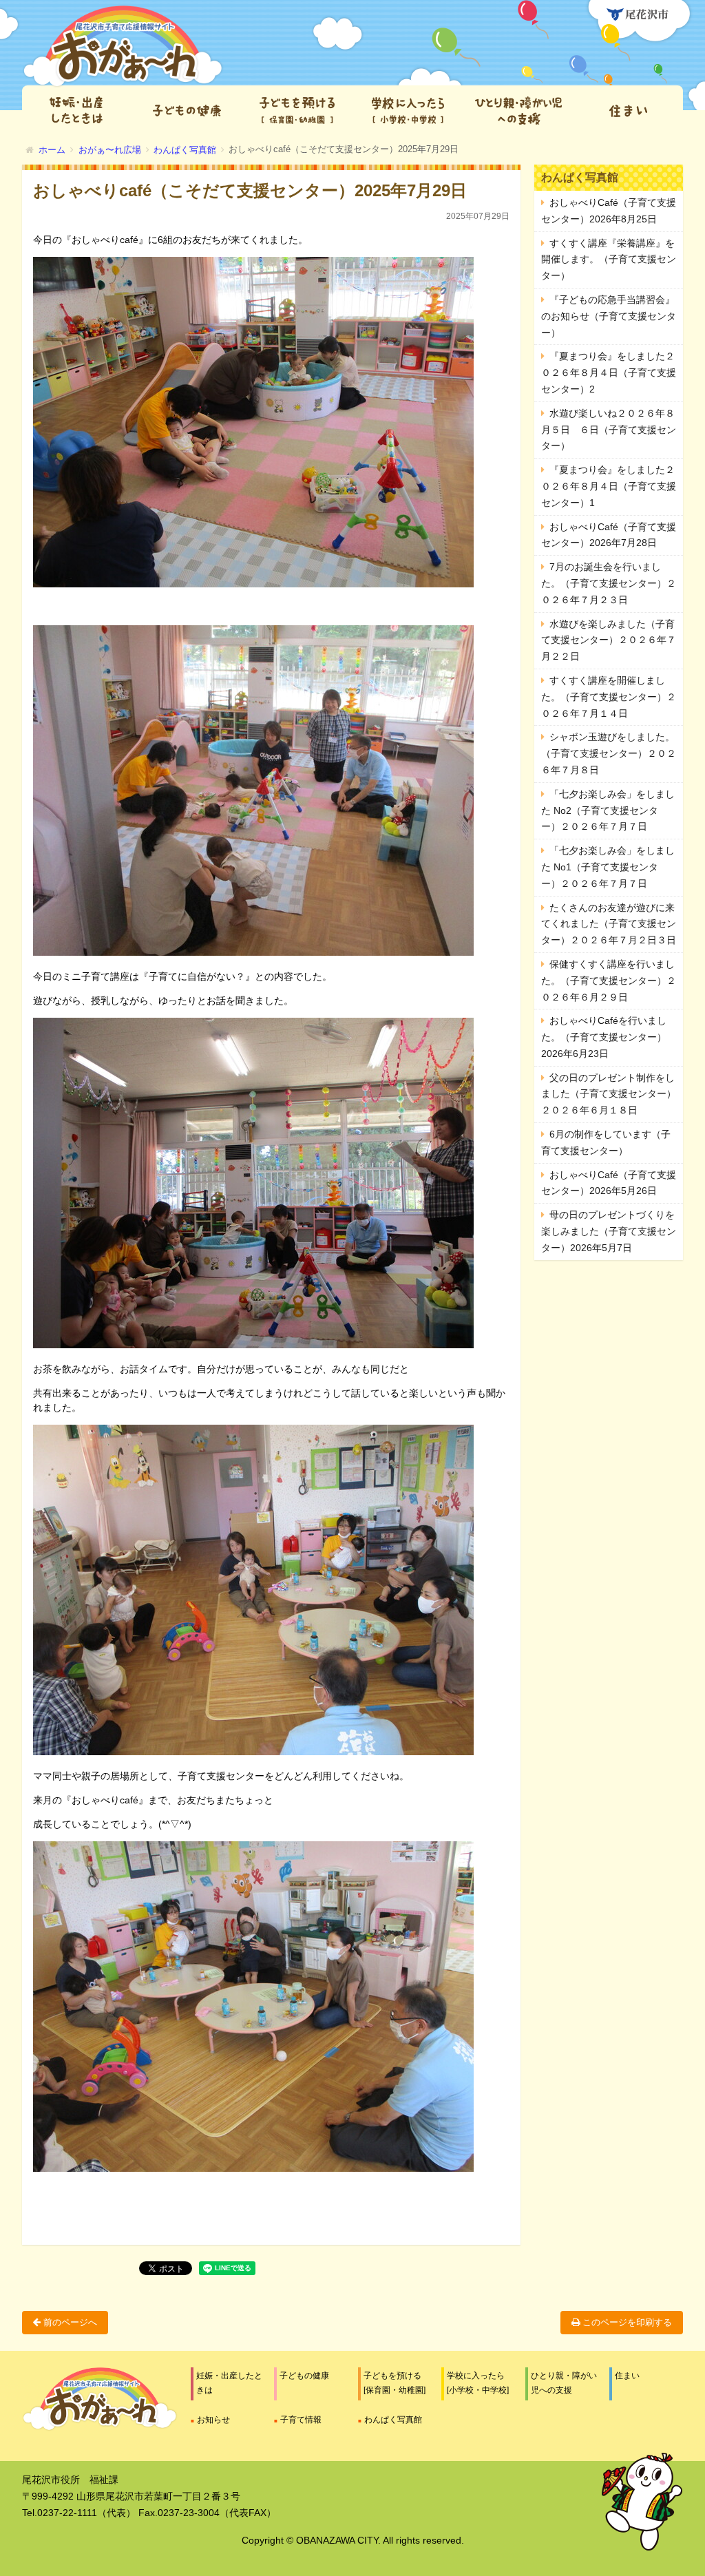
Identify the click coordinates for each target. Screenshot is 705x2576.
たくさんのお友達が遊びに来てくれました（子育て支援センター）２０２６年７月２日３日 (609, 924)
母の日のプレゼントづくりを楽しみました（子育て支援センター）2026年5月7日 (609, 1231)
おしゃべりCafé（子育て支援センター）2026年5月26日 (609, 1183)
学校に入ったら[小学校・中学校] (478, 2383)
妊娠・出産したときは (229, 2383)
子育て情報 (301, 2420)
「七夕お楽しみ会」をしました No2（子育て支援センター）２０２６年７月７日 (608, 810)
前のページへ (69, 2322)
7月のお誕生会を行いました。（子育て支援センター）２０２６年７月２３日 (609, 583)
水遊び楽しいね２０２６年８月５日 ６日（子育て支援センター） (609, 430)
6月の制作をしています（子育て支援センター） (606, 1142)
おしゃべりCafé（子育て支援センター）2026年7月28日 (609, 535)
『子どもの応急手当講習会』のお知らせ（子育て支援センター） (609, 316)
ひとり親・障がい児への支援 (564, 2383)
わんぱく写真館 (393, 2420)
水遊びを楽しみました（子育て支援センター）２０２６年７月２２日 (609, 640)
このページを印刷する (626, 2322)
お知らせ (213, 2420)
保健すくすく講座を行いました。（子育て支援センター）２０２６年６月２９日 (609, 981)
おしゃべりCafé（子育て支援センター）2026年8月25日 (609, 211)
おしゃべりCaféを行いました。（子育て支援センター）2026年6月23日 (604, 1037)
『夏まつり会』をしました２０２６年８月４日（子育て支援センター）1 (609, 486)
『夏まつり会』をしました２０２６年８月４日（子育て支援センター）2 (609, 373)
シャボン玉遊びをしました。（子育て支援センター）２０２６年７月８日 (609, 753)
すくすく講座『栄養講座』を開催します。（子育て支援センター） (609, 260)
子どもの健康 (304, 2376)
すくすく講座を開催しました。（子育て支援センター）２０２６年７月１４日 (609, 697)
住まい (627, 2376)
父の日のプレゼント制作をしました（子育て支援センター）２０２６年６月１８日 (609, 1094)
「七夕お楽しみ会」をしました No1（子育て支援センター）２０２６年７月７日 (608, 867)
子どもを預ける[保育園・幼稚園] (394, 2383)
